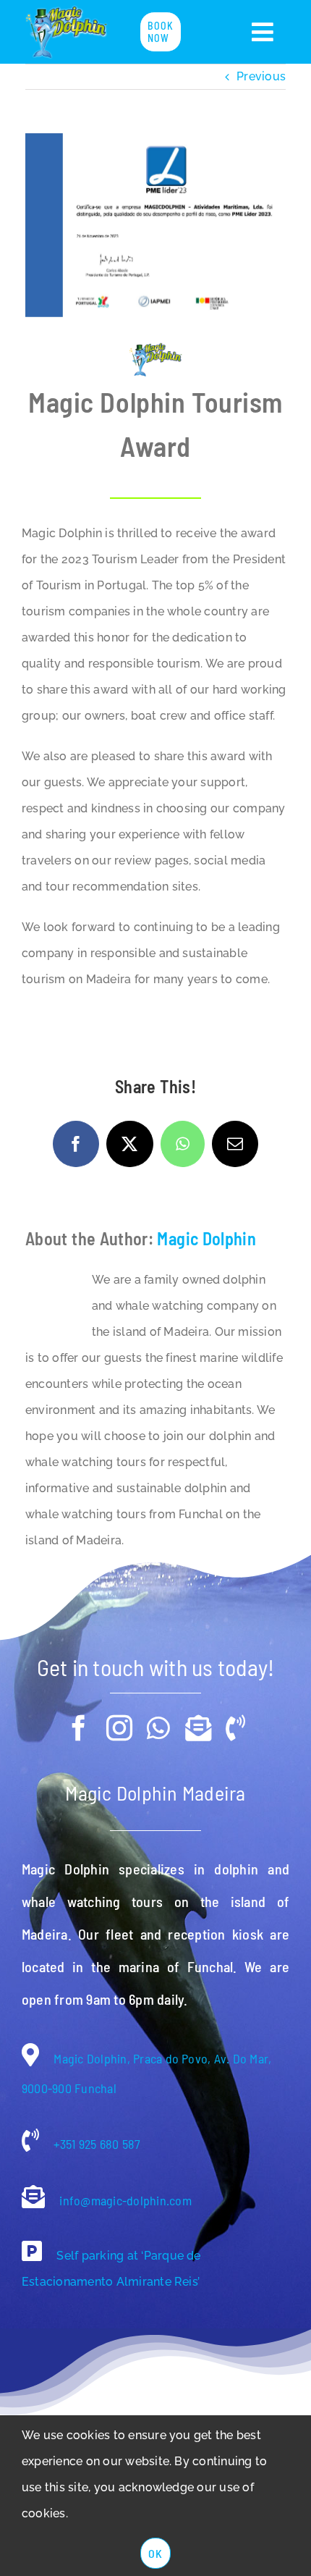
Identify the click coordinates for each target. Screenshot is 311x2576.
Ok (155, 2553)
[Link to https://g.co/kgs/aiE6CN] (32, 2251)
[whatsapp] (158, 1728)
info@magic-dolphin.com (124, 2200)
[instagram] (119, 1728)
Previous (261, 76)
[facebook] (79, 1728)
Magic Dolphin (206, 1238)
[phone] (235, 1728)
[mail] (198, 1728)
